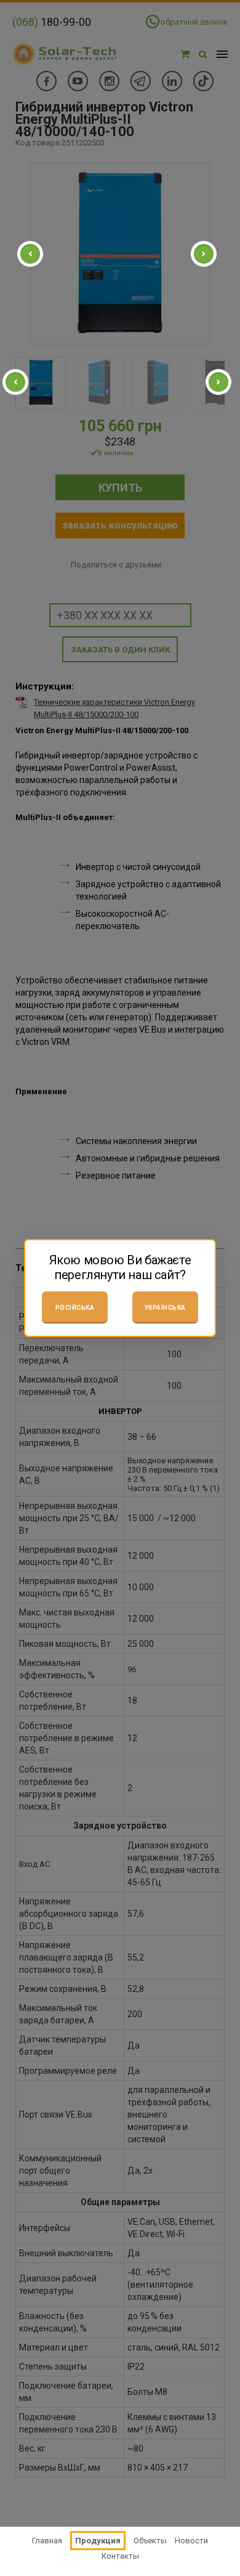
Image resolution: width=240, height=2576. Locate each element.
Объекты (150, 2541)
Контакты (120, 2556)
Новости (191, 2541)
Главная (47, 2541)
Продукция (98, 2541)
